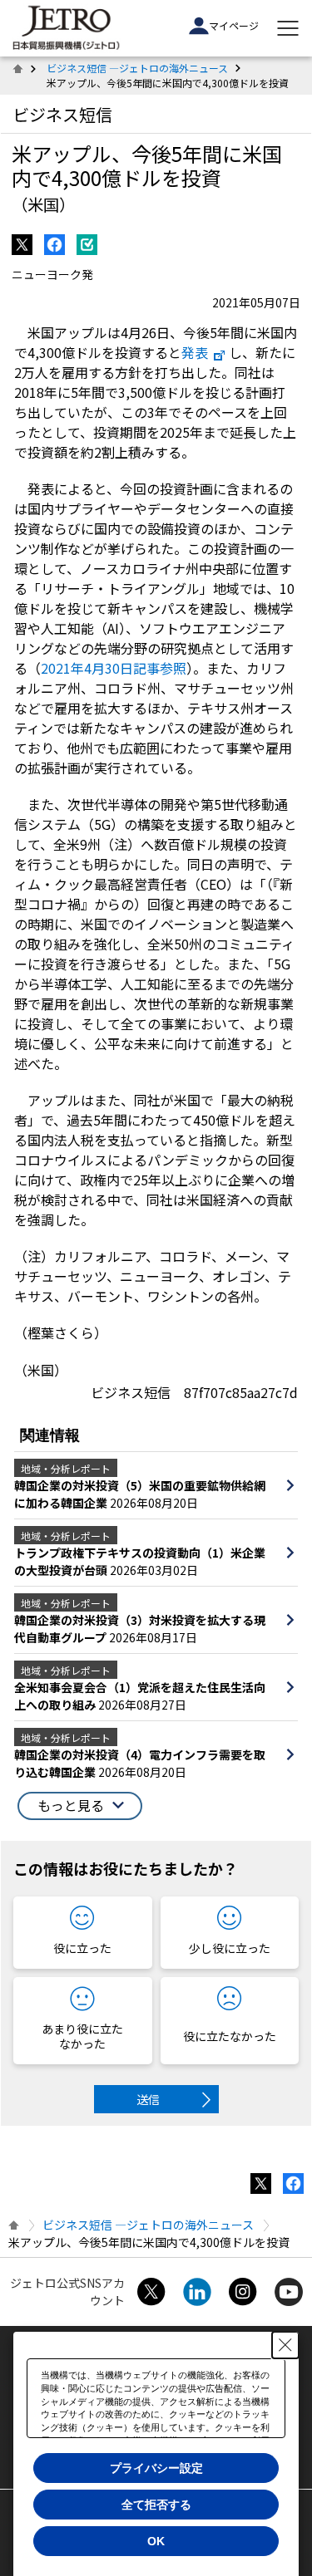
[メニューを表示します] (288, 28)
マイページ (234, 25)
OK (156, 2541)
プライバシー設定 (156, 2468)
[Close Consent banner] (285, 2345)
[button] (80, 1806)
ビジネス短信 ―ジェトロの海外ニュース (137, 68)
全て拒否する (156, 2505)
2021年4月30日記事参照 (114, 668)
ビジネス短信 (62, 114)
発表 (195, 352)
